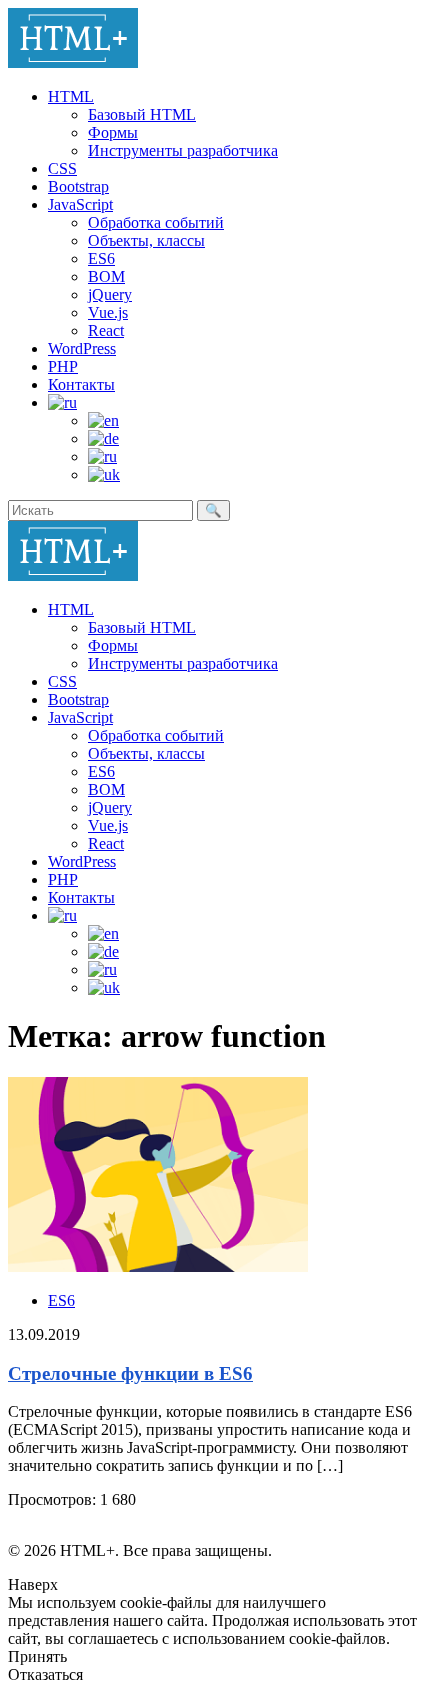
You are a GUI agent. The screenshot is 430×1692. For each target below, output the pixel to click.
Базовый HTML (142, 114)
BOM (106, 276)
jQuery (110, 294)
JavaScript (80, 204)
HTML (71, 96)
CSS (62, 168)
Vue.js (108, 312)
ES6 (101, 258)
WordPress (82, 348)
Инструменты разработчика (183, 150)
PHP (63, 366)
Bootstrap (78, 186)
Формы (113, 132)
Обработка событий (156, 222)
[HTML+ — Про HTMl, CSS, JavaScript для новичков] (73, 62)
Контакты (81, 384)
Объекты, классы (146, 240)
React (106, 330)
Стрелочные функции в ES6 (130, 1373)
